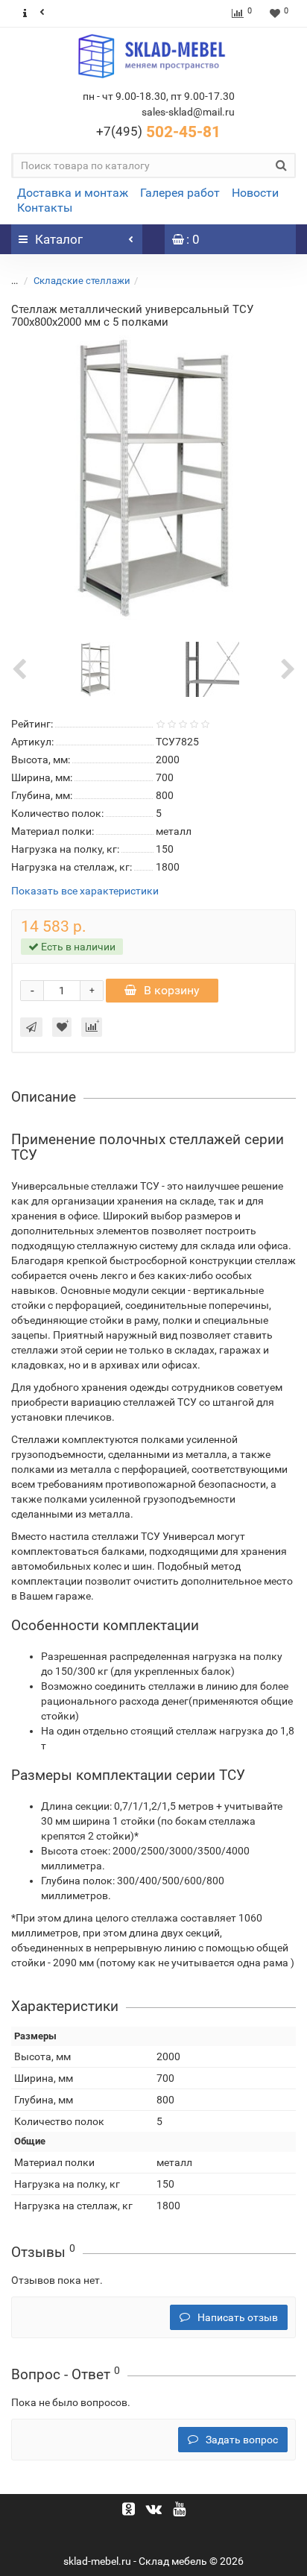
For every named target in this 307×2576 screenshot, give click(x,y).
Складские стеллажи (82, 281)
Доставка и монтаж (73, 193)
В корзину (172, 990)
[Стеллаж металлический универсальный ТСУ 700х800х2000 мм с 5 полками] (153, 478)
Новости (255, 193)
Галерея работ (180, 193)
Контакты (45, 208)
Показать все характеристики (85, 891)
